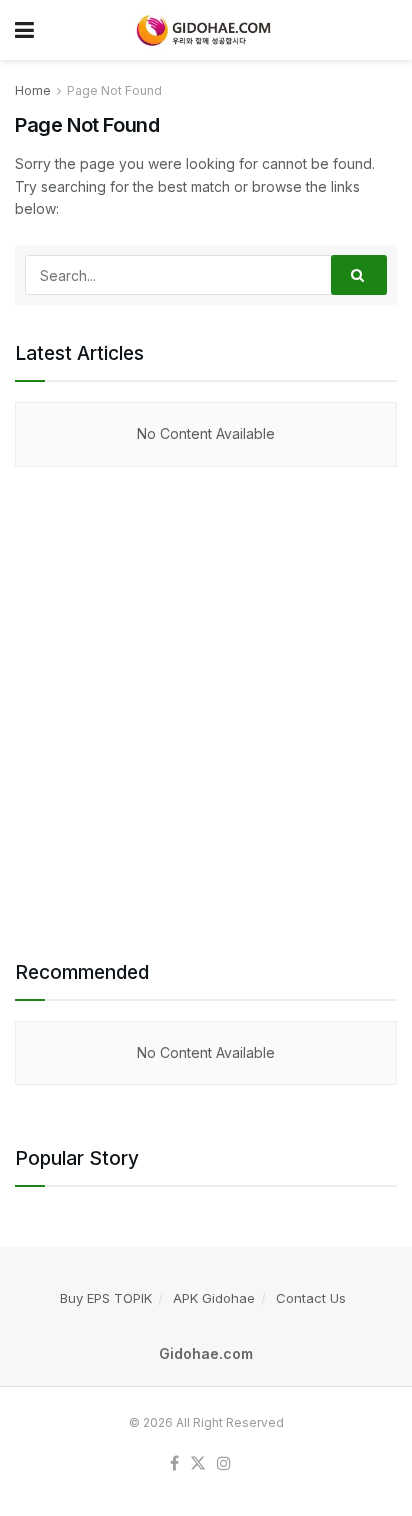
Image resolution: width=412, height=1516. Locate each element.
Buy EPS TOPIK (106, 1298)
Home (33, 90)
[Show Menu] (24, 30)
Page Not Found (114, 90)
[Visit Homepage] (201, 30)
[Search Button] (359, 275)
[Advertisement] (206, 713)
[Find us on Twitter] (198, 1464)
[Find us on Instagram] (224, 1464)
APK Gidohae (214, 1298)
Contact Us (311, 1298)
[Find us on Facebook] (174, 1464)
